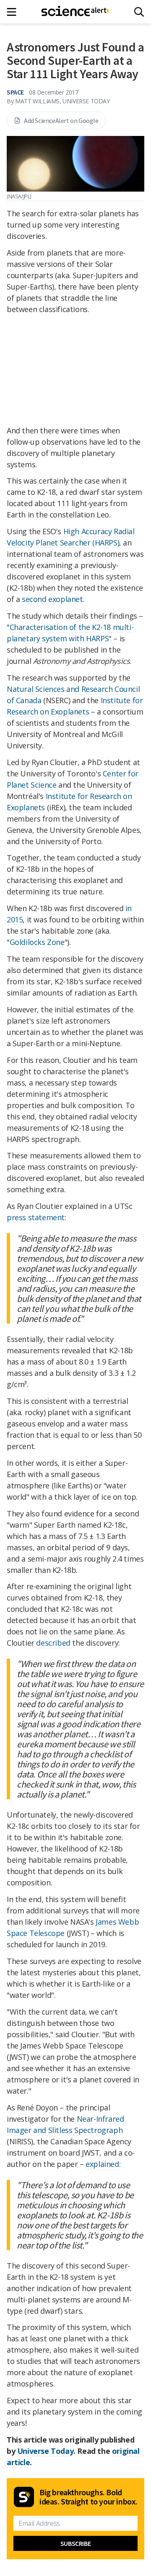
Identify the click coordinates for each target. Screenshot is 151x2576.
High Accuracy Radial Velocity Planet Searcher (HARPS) (71, 537)
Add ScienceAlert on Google (61, 120)
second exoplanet (52, 599)
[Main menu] (14, 12)
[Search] (139, 12)
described (53, 1643)
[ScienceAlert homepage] (76, 12)
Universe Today (45, 2451)
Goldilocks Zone (37, 942)
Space (15, 92)
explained (102, 2164)
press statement (36, 1217)
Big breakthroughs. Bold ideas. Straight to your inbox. (89, 2497)
